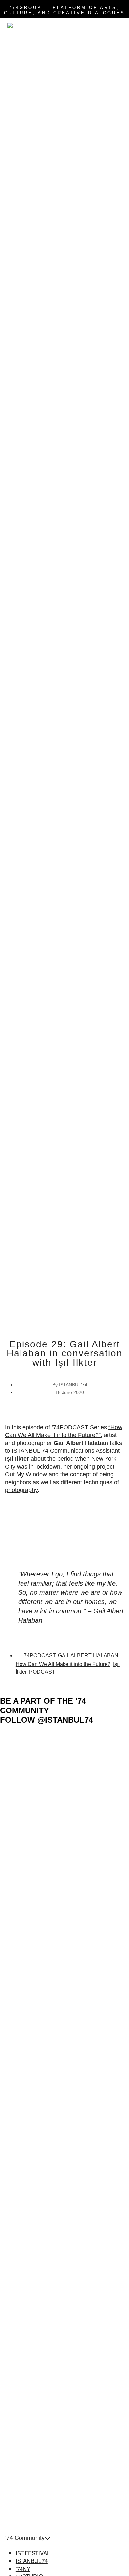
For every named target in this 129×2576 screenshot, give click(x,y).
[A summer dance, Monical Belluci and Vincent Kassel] (32, 1755)
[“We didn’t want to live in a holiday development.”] (32, 2424)
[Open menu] (119, 28)
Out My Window (26, 1474)
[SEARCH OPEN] (105, 30)
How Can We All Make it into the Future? (63, 1664)
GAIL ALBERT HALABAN (88, 1655)
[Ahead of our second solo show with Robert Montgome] (97, 2160)
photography (21, 1490)
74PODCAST (40, 1655)
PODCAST (42, 1672)
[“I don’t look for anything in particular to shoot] (97, 1869)
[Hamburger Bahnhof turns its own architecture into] (32, 2133)
